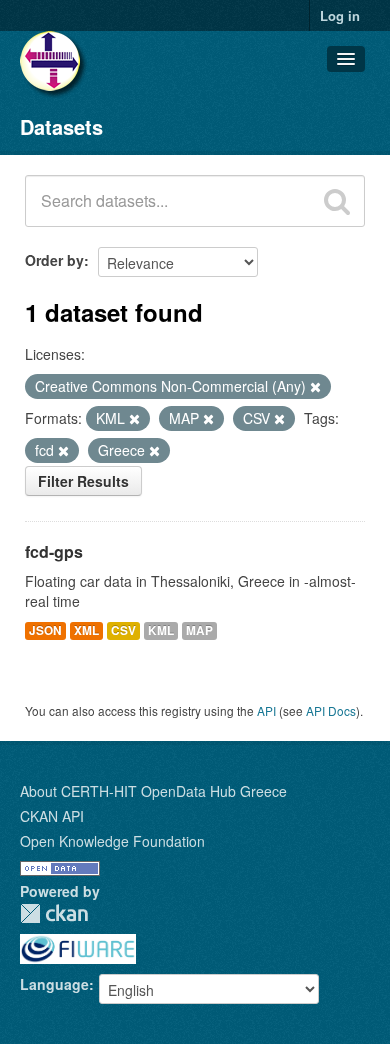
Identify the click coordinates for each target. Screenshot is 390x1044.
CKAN (54, 913)
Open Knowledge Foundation (112, 841)
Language (54, 984)
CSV (123, 630)
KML (161, 630)
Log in (340, 15)
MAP (199, 630)
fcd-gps (54, 551)
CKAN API (52, 816)
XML (86, 630)
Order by (54, 260)
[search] (337, 201)
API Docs (331, 710)
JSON (45, 630)
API (266, 710)
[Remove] (315, 387)
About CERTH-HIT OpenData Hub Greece (153, 791)
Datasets (61, 126)
